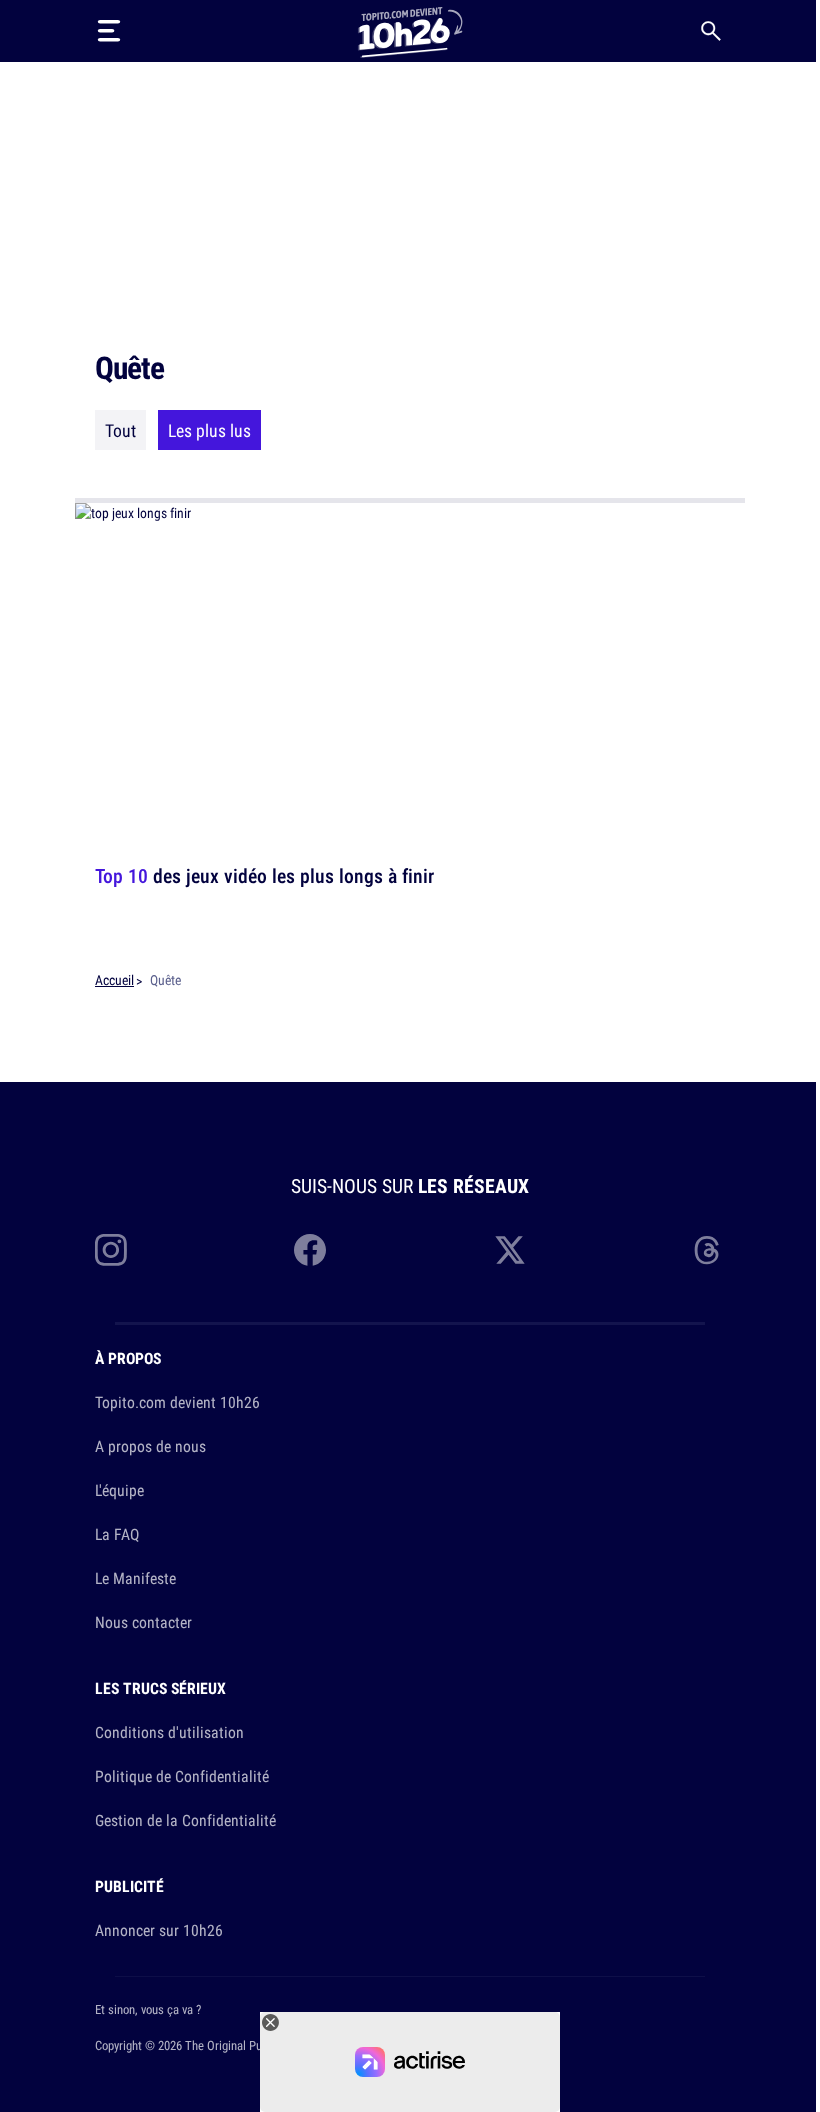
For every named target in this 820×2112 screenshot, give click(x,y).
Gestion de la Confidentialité (185, 1820)
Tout (120, 430)
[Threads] (709, 1250)
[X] (510, 1250)
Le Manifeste (135, 1578)
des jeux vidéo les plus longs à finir (264, 875)
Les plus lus (209, 430)
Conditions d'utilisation (169, 1732)
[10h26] (410, 30)
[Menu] (109, 31)
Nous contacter (143, 1622)
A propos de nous (150, 1446)
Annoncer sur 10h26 (159, 1930)
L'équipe (119, 1490)
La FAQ (117, 1534)
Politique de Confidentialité (182, 1776)
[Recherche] (711, 31)
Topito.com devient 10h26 (177, 1402)
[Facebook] (310, 1250)
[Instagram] (111, 1250)
